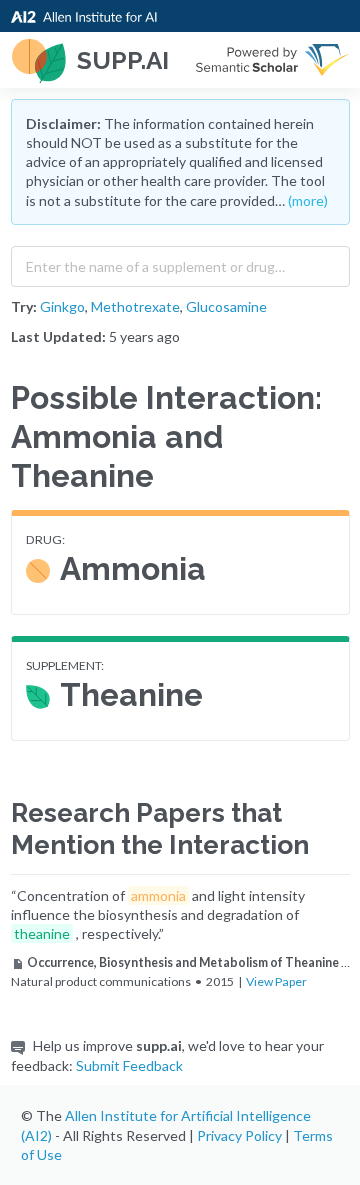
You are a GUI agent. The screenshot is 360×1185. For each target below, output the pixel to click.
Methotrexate (135, 306)
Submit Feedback (129, 1065)
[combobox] (180, 262)
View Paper (276, 981)
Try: (24, 306)
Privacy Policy (239, 1135)
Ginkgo (62, 306)
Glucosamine (226, 306)
